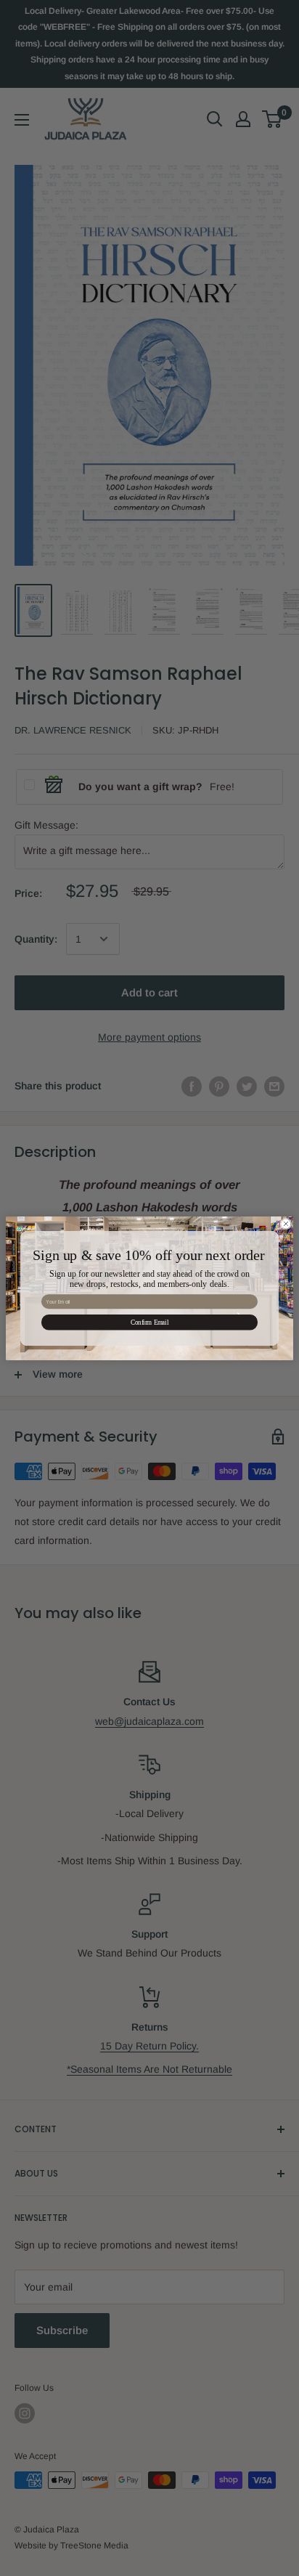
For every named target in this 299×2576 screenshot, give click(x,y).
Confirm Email (149, 1322)
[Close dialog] (286, 1224)
